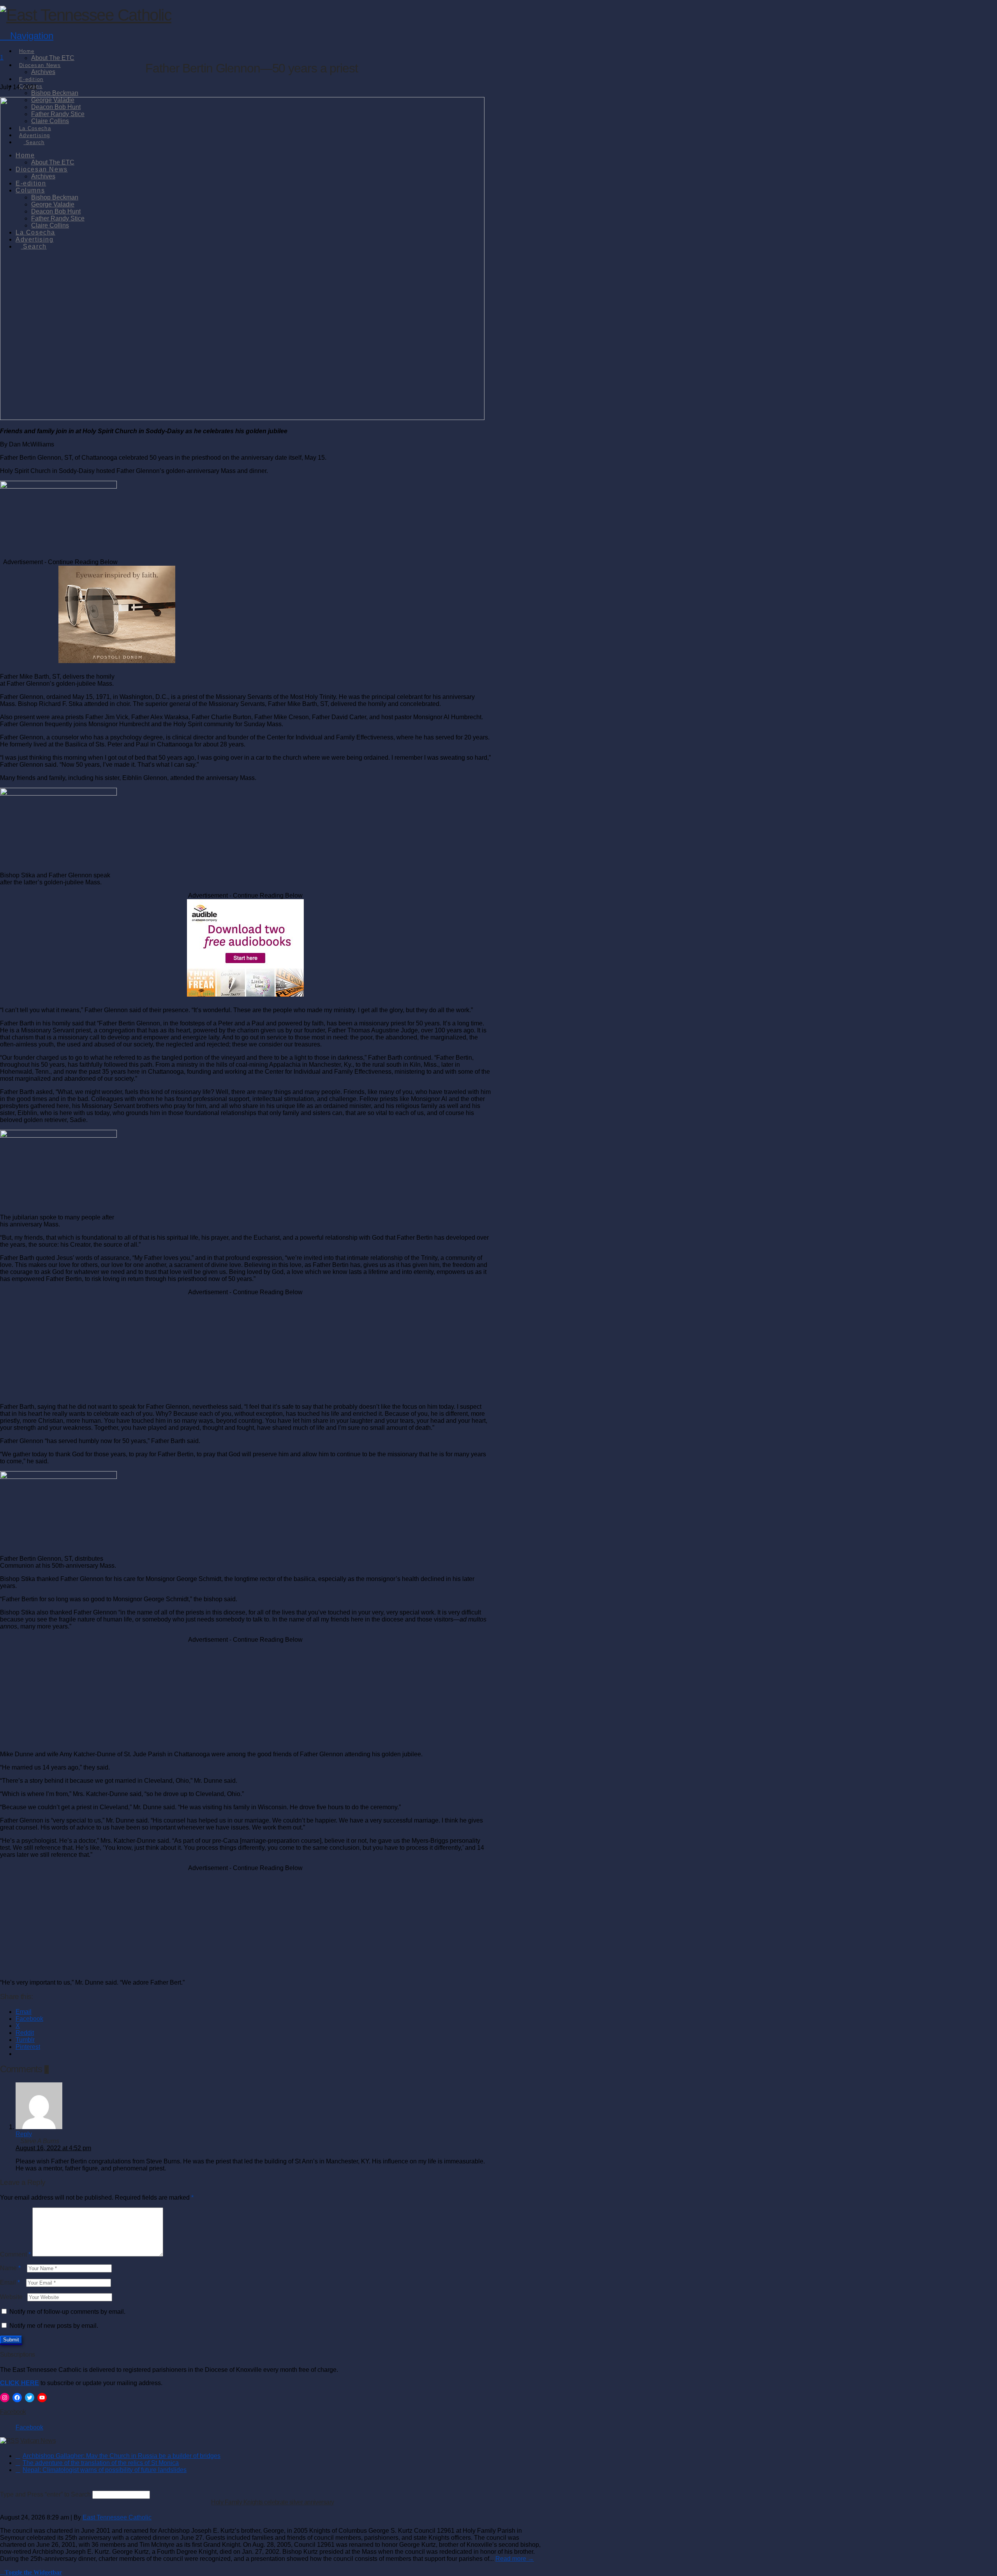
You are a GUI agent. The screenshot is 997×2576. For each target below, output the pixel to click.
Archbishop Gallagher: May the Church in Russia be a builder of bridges (122, 2456)
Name (10, 2268)
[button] (27, 36)
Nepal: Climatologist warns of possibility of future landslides (105, 2470)
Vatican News (38, 2441)
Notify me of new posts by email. (54, 2326)
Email (10, 2282)
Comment (15, 2254)
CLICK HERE (19, 2383)
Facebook (13, 2412)
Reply (24, 2134)
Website (11, 2297)
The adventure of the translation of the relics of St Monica (101, 2463)
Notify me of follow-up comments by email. (67, 2312)
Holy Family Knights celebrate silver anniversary (272, 2502)
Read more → (515, 2559)
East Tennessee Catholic (117, 2517)
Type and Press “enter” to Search (45, 2494)
